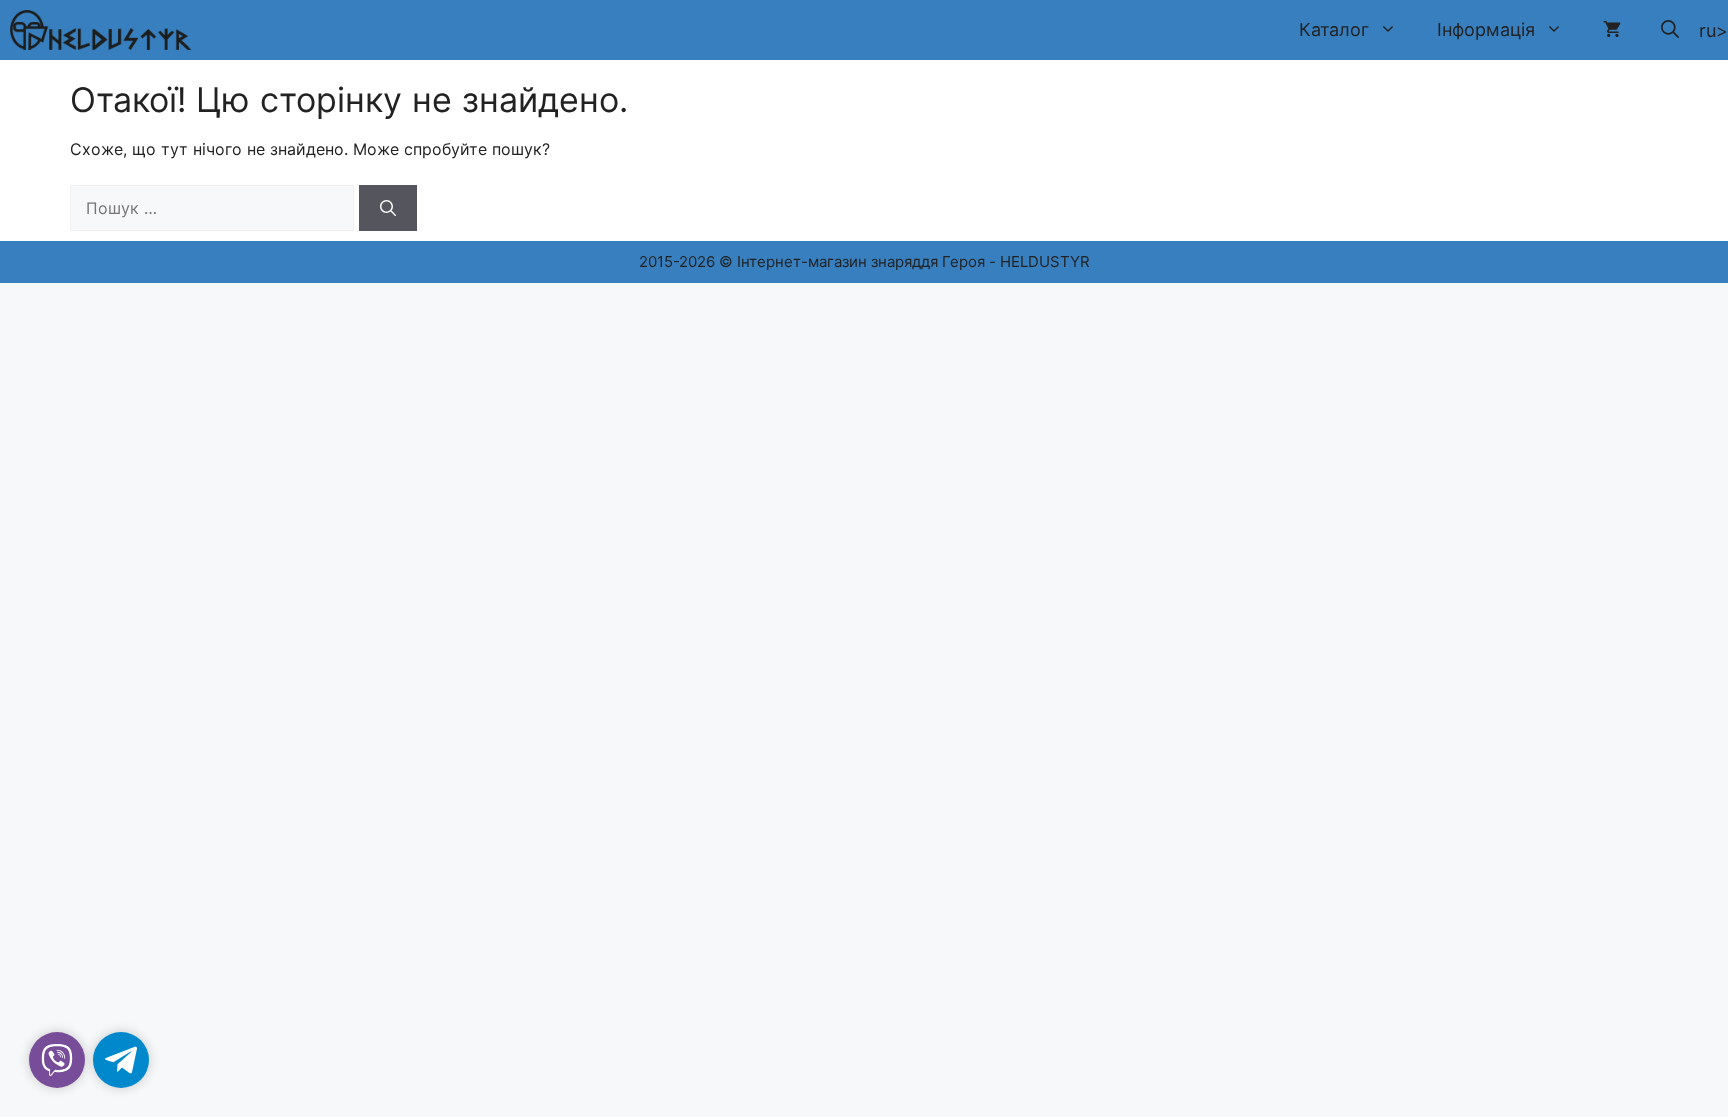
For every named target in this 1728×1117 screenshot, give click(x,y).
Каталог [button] (1334, 29)
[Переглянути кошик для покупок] (1612, 30)
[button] (1670, 30)
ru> (1713, 30)
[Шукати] (388, 208)
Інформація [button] (1486, 29)
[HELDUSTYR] (100, 30)
